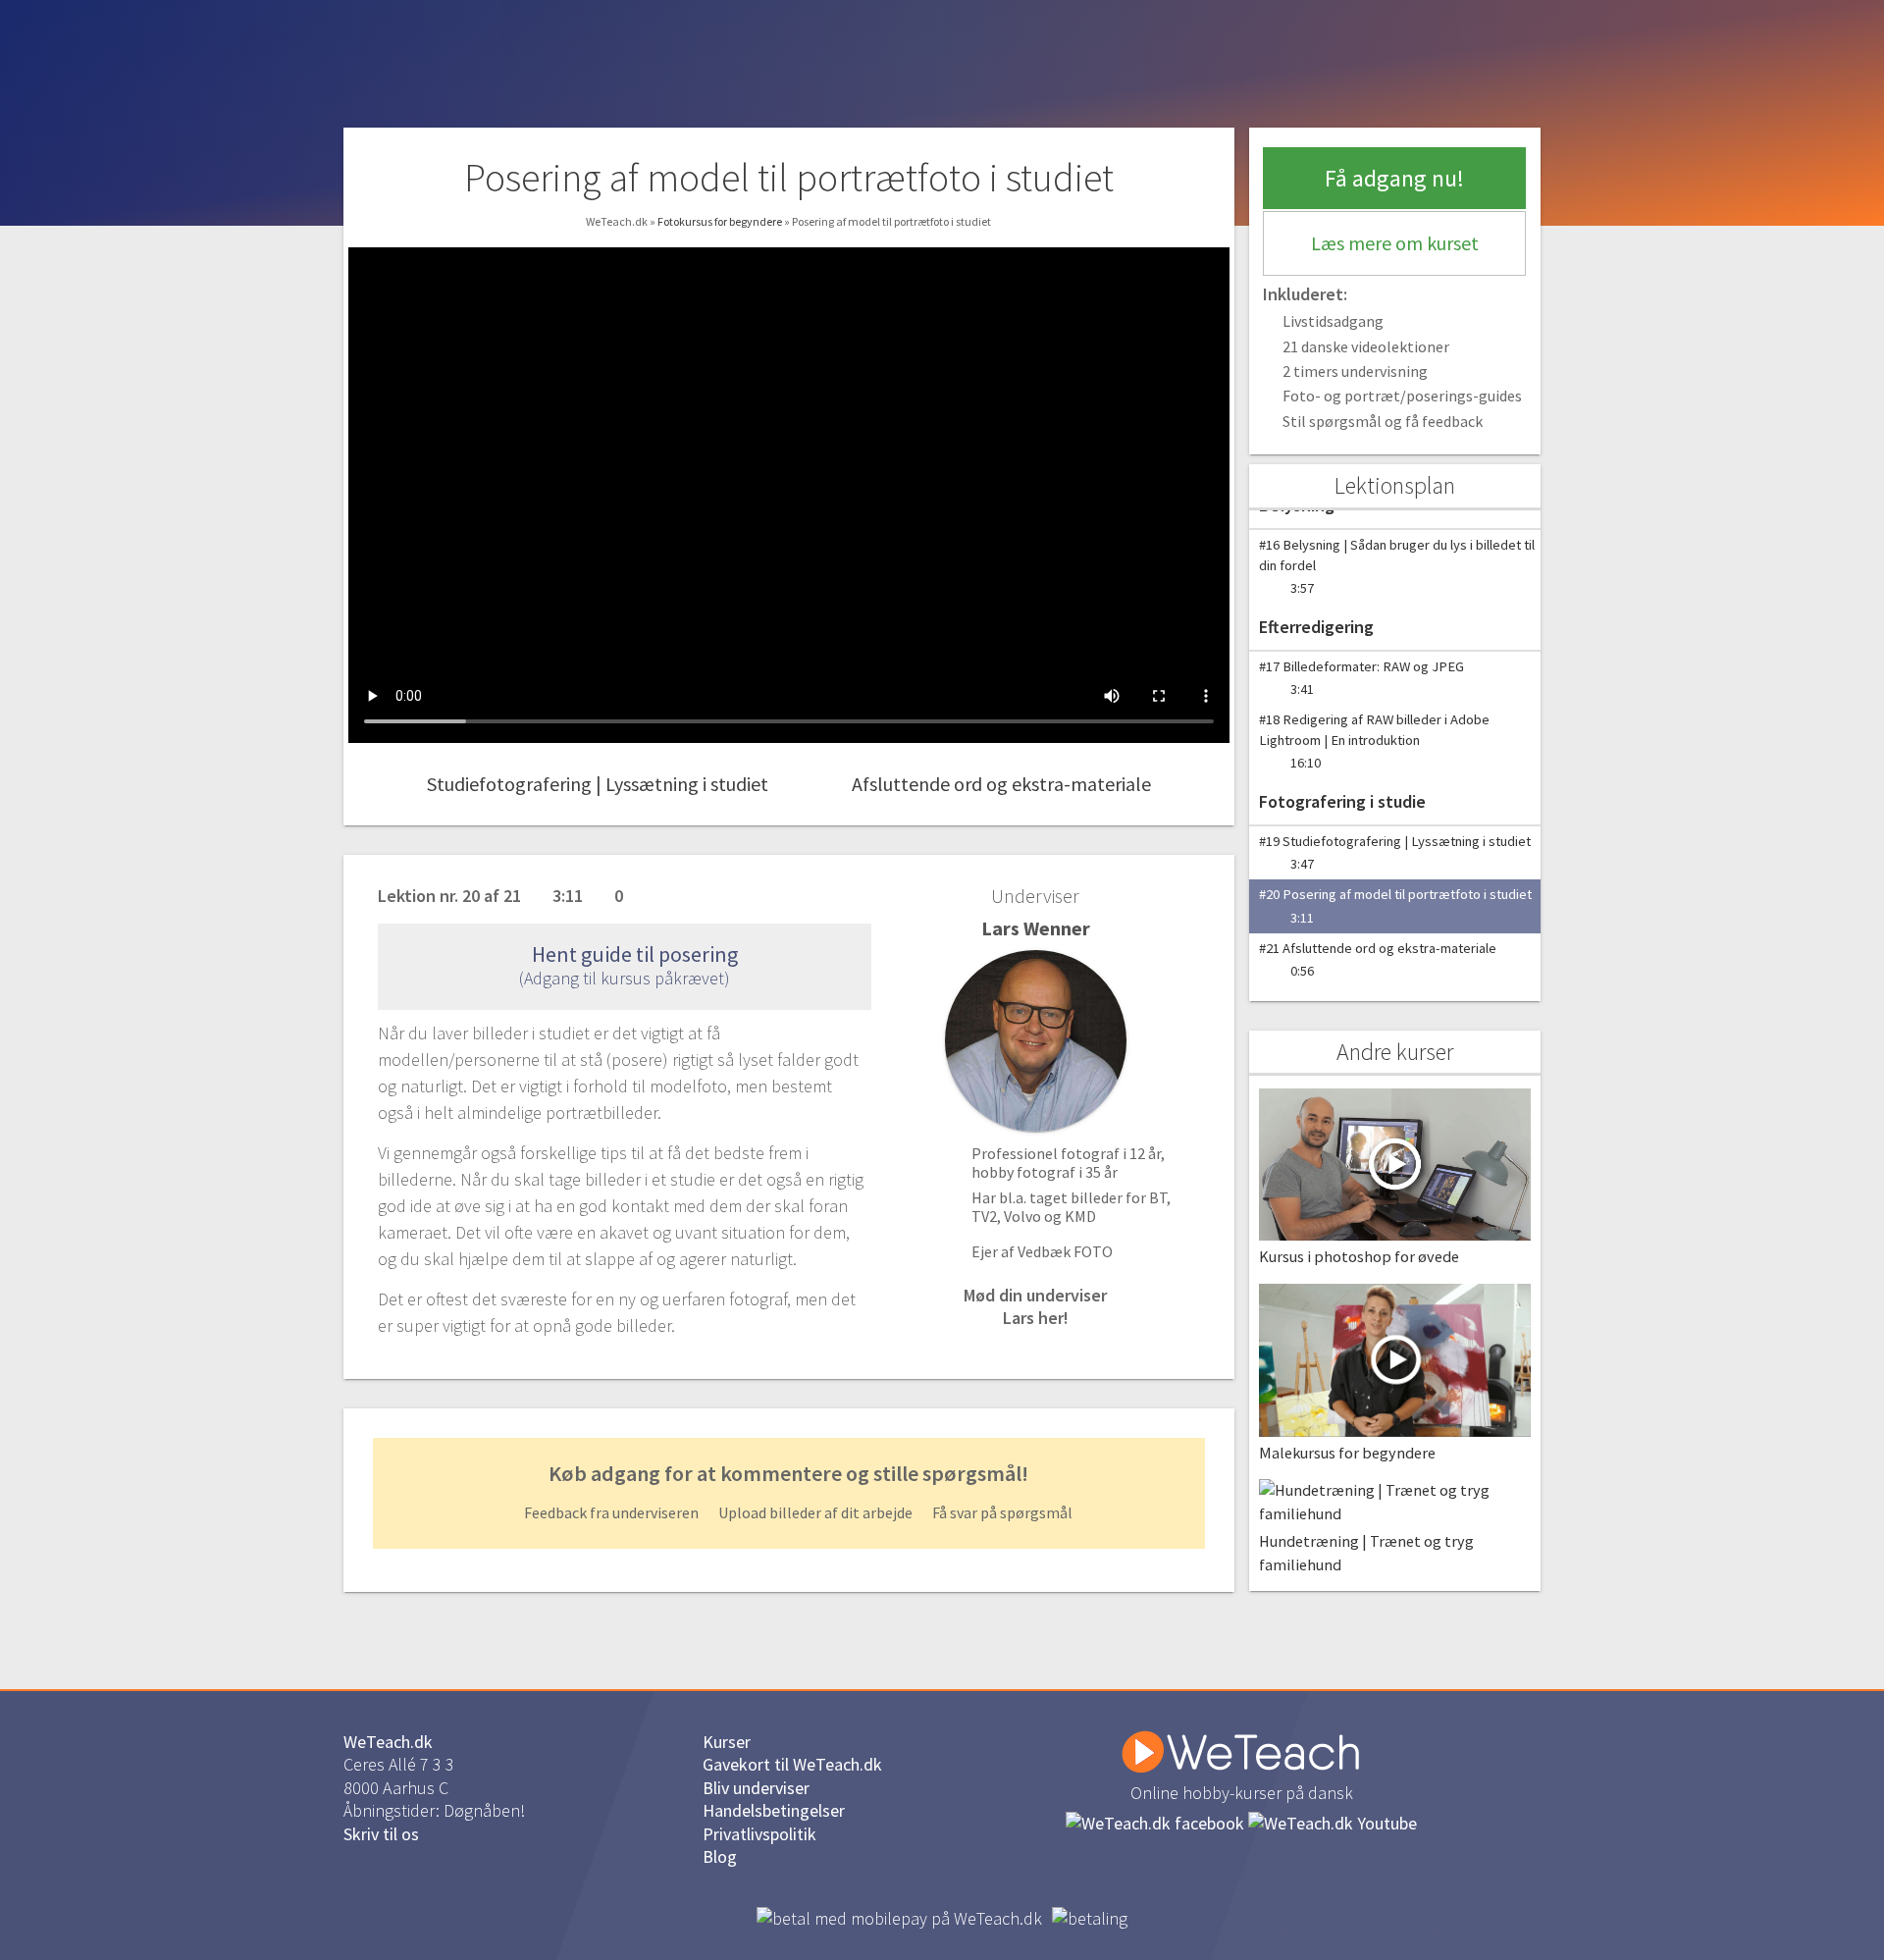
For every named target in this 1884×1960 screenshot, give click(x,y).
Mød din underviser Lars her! (1035, 1306)
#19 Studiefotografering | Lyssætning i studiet (1395, 852)
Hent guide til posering (633, 954)
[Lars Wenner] (1035, 1041)
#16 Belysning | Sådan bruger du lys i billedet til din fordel (1397, 566)
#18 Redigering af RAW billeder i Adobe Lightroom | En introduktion (1374, 741)
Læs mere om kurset (1395, 243)
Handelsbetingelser (774, 1810)
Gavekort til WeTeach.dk (792, 1764)
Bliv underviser (756, 1788)
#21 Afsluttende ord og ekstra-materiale (1378, 959)
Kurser (727, 1742)
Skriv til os (381, 1834)
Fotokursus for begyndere (721, 221)
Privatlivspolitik (759, 1834)
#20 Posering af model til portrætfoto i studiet (1395, 905)
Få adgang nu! (1394, 178)
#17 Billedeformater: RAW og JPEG (1361, 678)
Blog (720, 1856)
